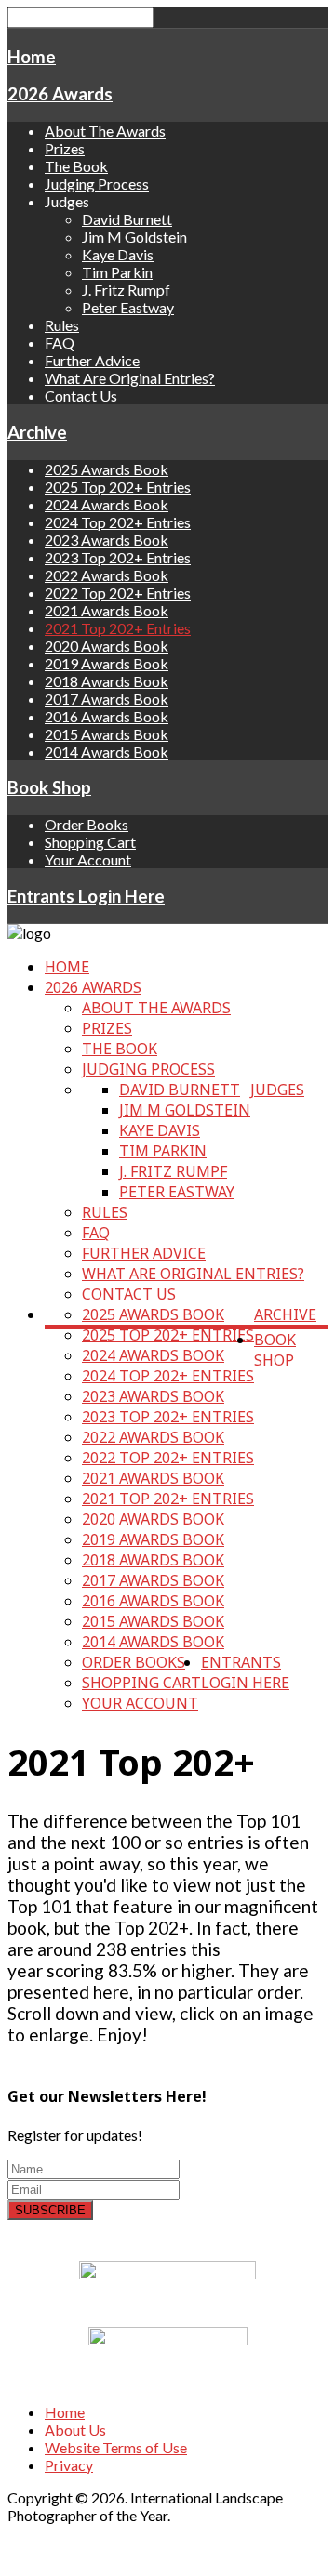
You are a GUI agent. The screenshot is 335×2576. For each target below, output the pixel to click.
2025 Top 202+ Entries (118, 487)
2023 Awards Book (107, 540)
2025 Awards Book (107, 469)
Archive (37, 432)
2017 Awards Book (107, 699)
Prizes (65, 148)
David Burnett (127, 219)
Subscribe (50, 2210)
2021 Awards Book (107, 610)
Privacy (69, 2465)
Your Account (88, 859)
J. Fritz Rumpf (126, 290)
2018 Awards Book (107, 681)
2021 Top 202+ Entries (118, 628)
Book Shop (49, 787)
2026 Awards (60, 94)
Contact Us (81, 396)
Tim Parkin (117, 272)
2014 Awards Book (107, 752)
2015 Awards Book (107, 734)
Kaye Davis (118, 254)
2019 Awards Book (107, 663)
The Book (76, 166)
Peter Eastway (128, 307)
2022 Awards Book (107, 575)
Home (32, 57)
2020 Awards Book (107, 646)
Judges (277, 1090)
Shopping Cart (90, 842)
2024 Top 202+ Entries (118, 522)
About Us (75, 2430)
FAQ (60, 343)
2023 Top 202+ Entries (118, 557)
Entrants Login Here (86, 896)
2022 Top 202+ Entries (118, 593)
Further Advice (92, 360)
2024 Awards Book (107, 504)
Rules (62, 325)
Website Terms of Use (116, 2447)
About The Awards (105, 131)
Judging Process (97, 184)
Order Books (87, 824)
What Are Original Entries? (130, 378)
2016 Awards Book (107, 716)
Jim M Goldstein (134, 237)
